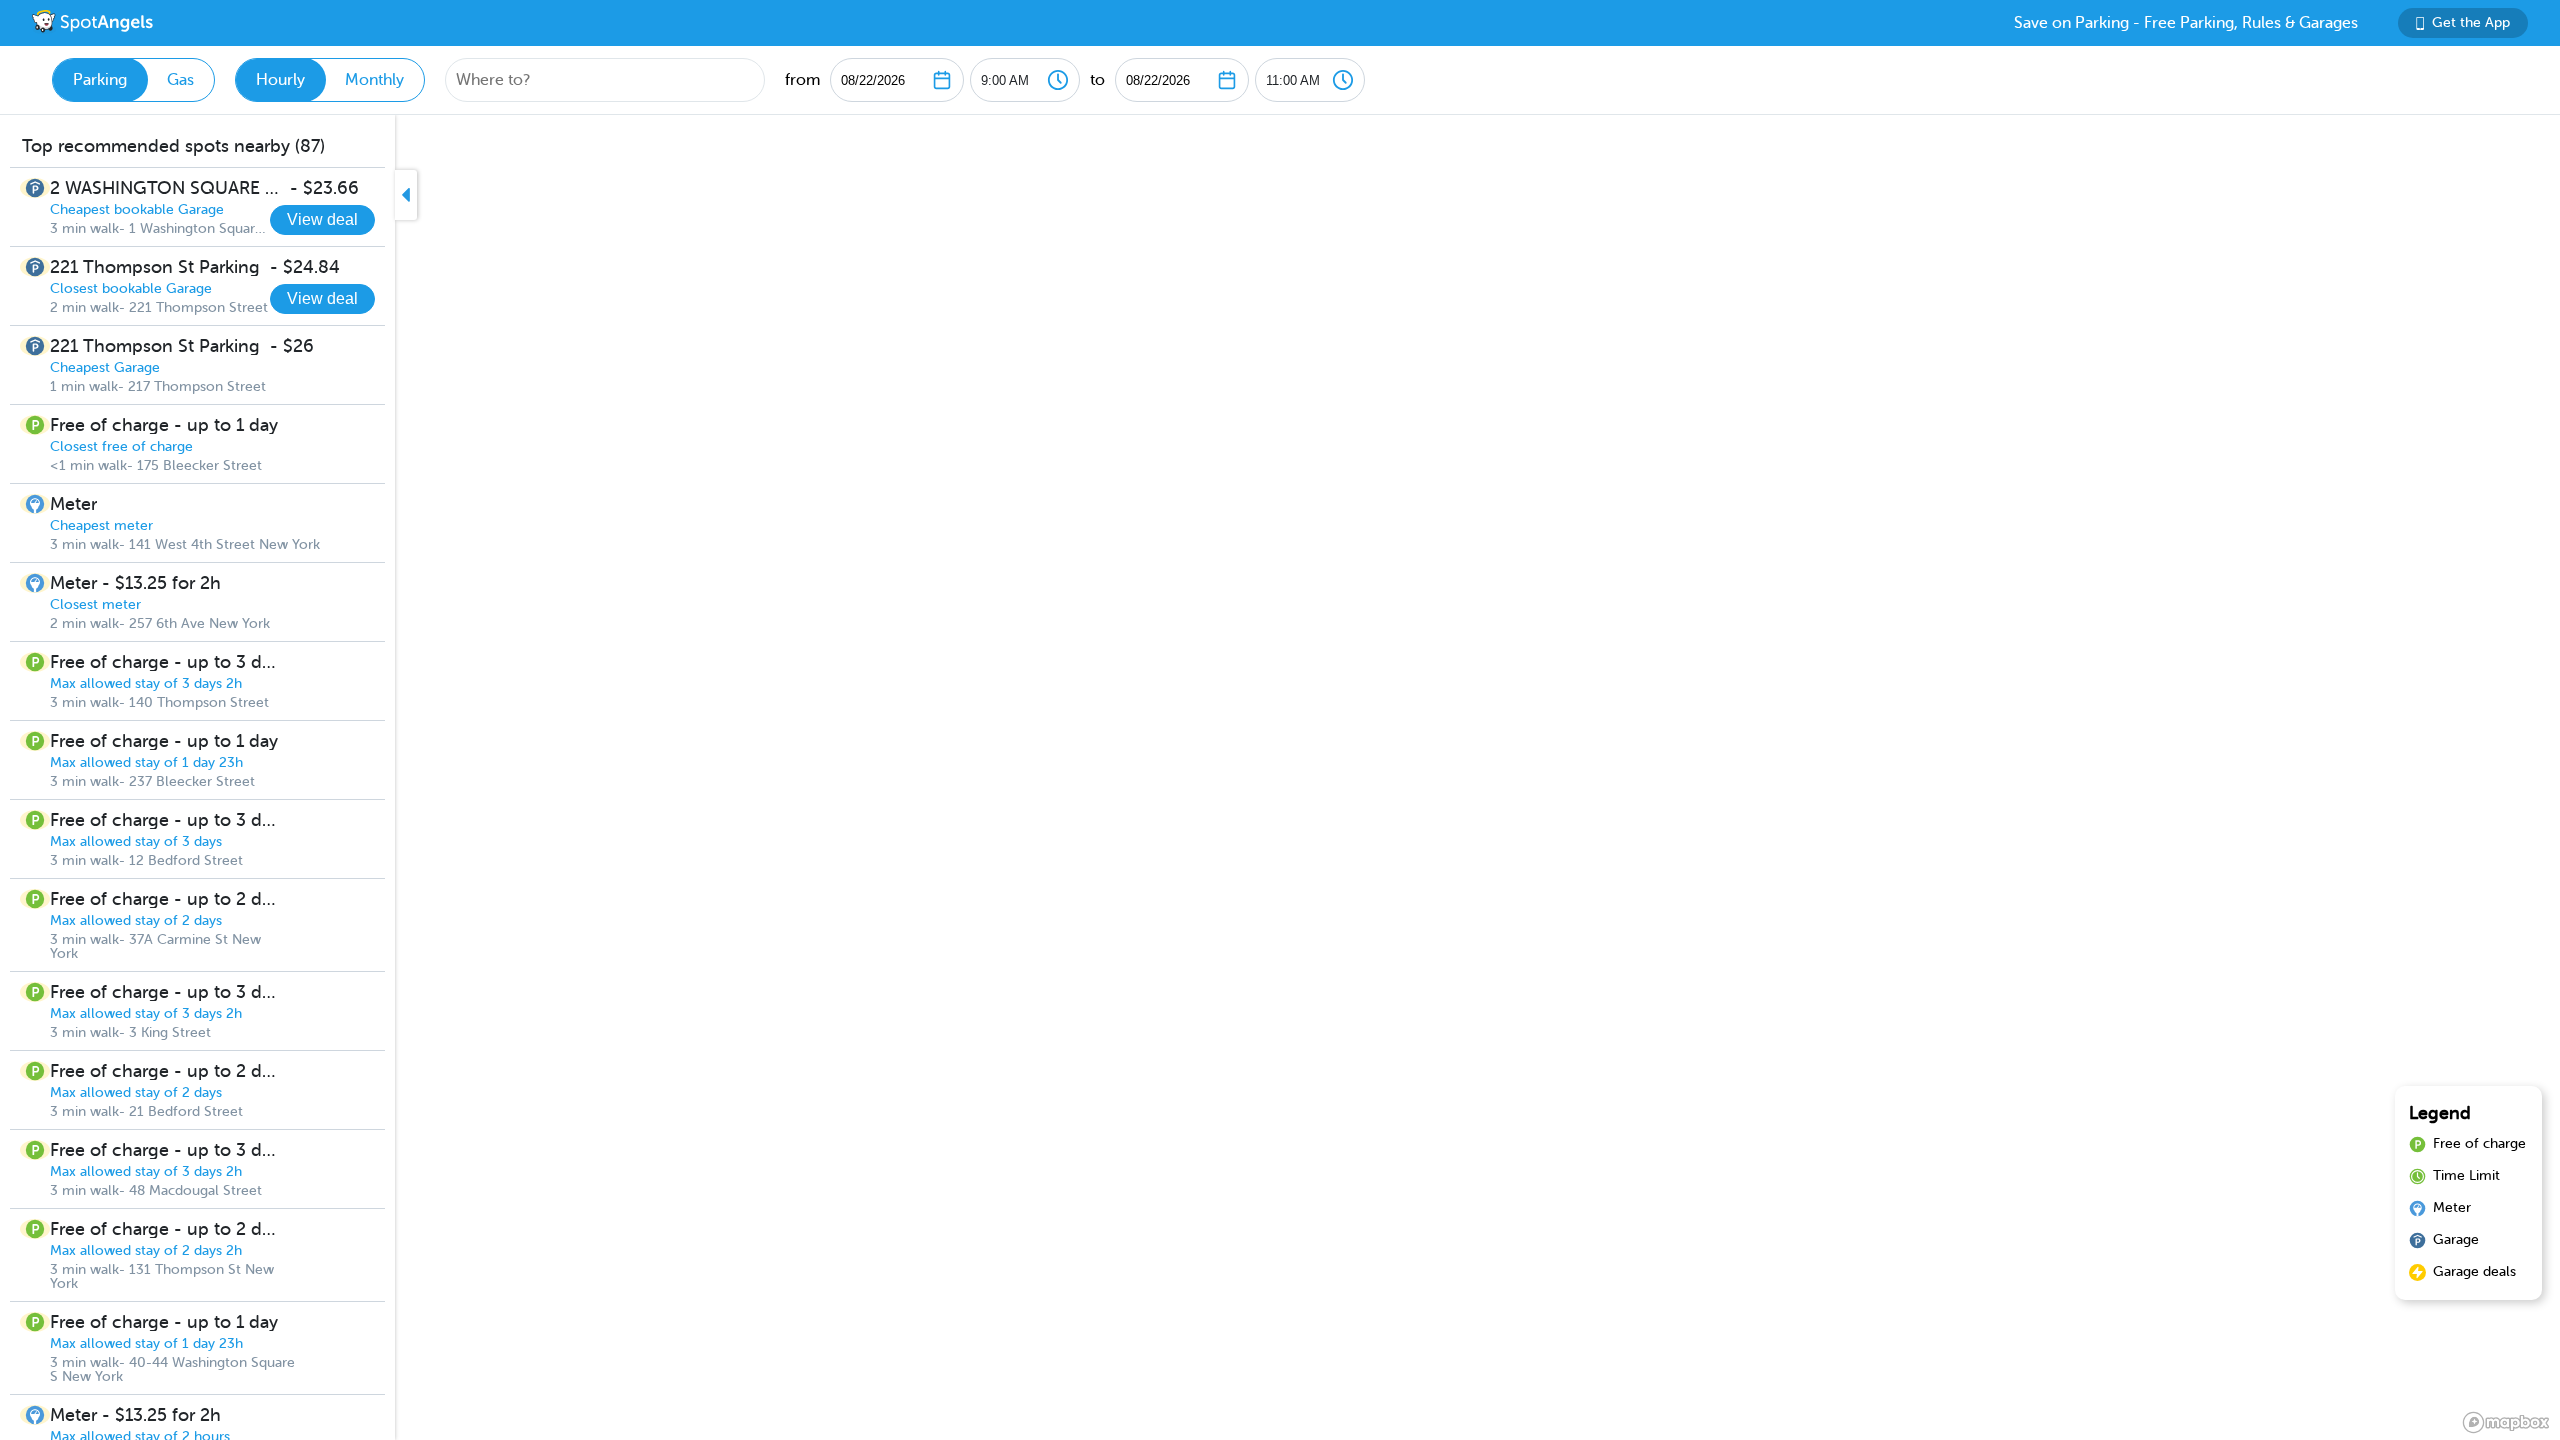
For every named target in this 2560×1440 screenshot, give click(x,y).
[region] (1280, 777)
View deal (322, 219)
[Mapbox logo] (2506, 1422)
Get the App (2471, 22)
